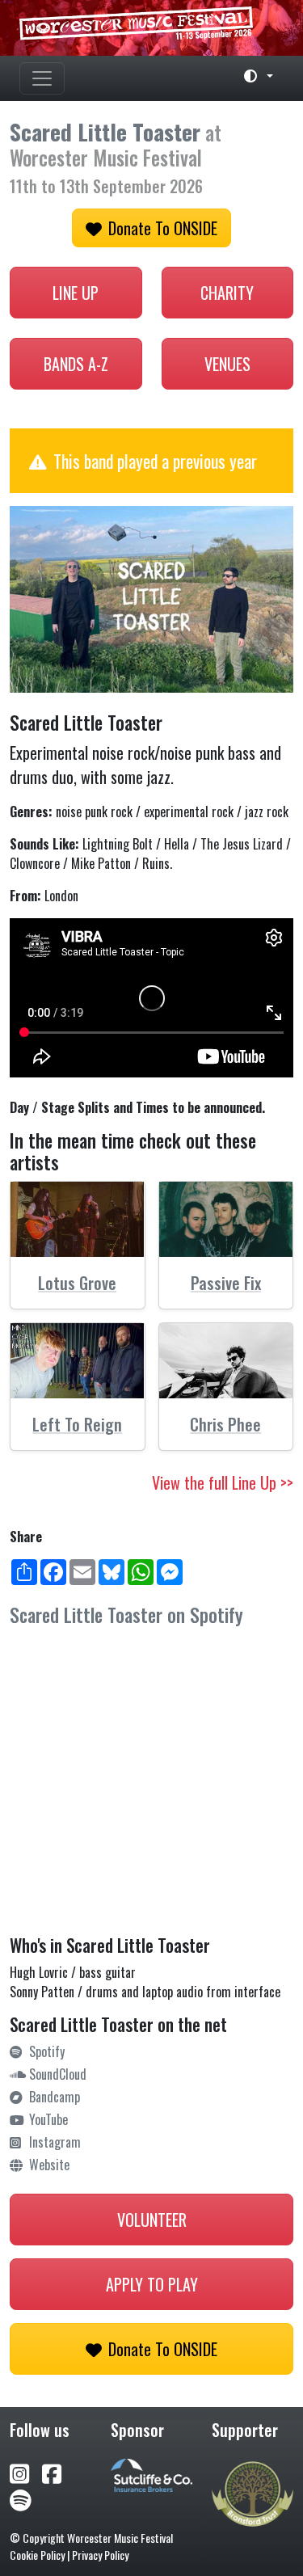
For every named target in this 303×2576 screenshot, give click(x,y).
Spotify (47, 2051)
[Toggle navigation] (42, 78)
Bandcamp (55, 2097)
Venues (227, 364)
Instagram (55, 2142)
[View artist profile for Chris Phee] (226, 1361)
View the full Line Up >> (223, 1482)
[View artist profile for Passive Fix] (226, 1219)
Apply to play (152, 2284)
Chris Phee (225, 1424)
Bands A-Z (76, 364)
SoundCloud (58, 2074)
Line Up (76, 293)
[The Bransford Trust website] (253, 2492)
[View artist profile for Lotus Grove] (78, 1219)
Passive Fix (226, 1283)
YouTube (48, 2119)
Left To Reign (77, 1424)
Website (49, 2165)
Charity (227, 293)
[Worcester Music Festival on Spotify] (21, 2499)
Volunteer (152, 2220)
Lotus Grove (77, 1283)
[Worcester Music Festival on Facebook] (58, 2472)
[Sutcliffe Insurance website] (151, 2473)
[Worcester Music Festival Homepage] (151, 28)
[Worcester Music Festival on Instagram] (26, 2472)
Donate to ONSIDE (163, 228)
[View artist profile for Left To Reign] (78, 1361)
